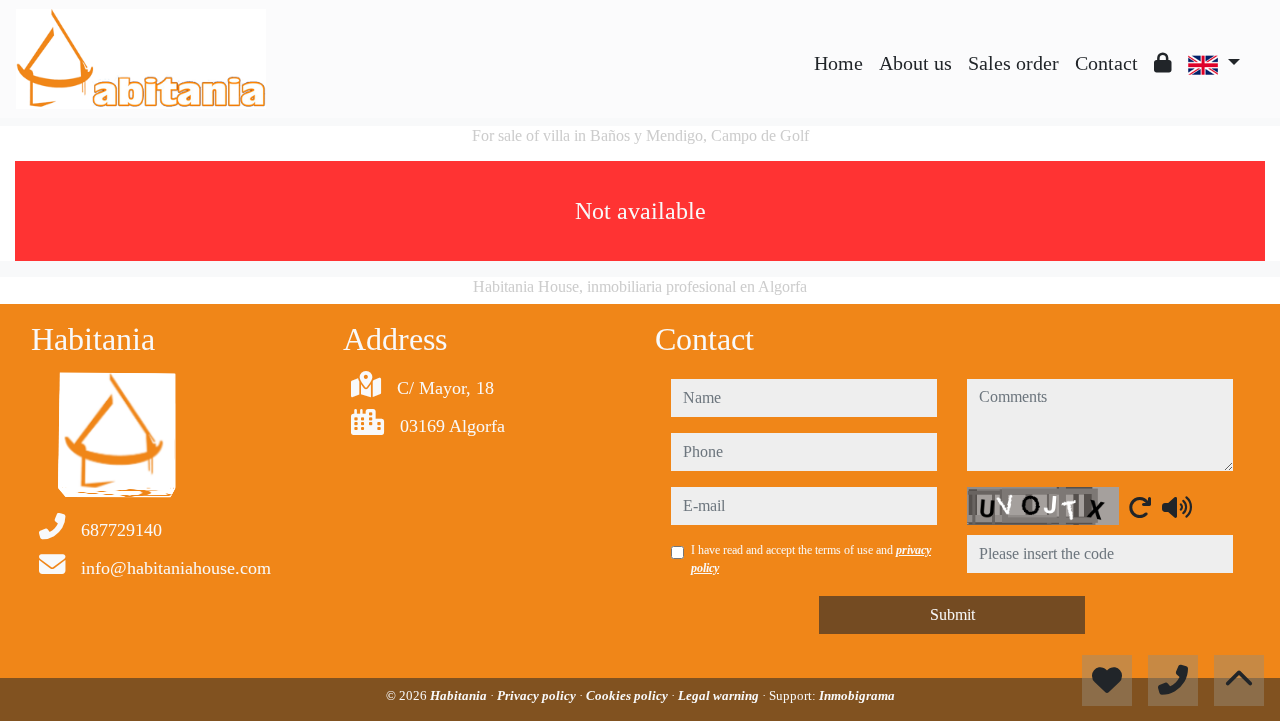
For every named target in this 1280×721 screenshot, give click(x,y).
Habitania (460, 695)
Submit (952, 614)
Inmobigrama (857, 695)
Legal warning (720, 695)
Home (838, 63)
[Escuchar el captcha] (1177, 507)
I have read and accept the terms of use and (811, 559)
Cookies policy (628, 695)
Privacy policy (538, 695)
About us (915, 63)
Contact (1106, 63)
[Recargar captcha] (1140, 507)
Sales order (1013, 63)
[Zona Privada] (1163, 63)
